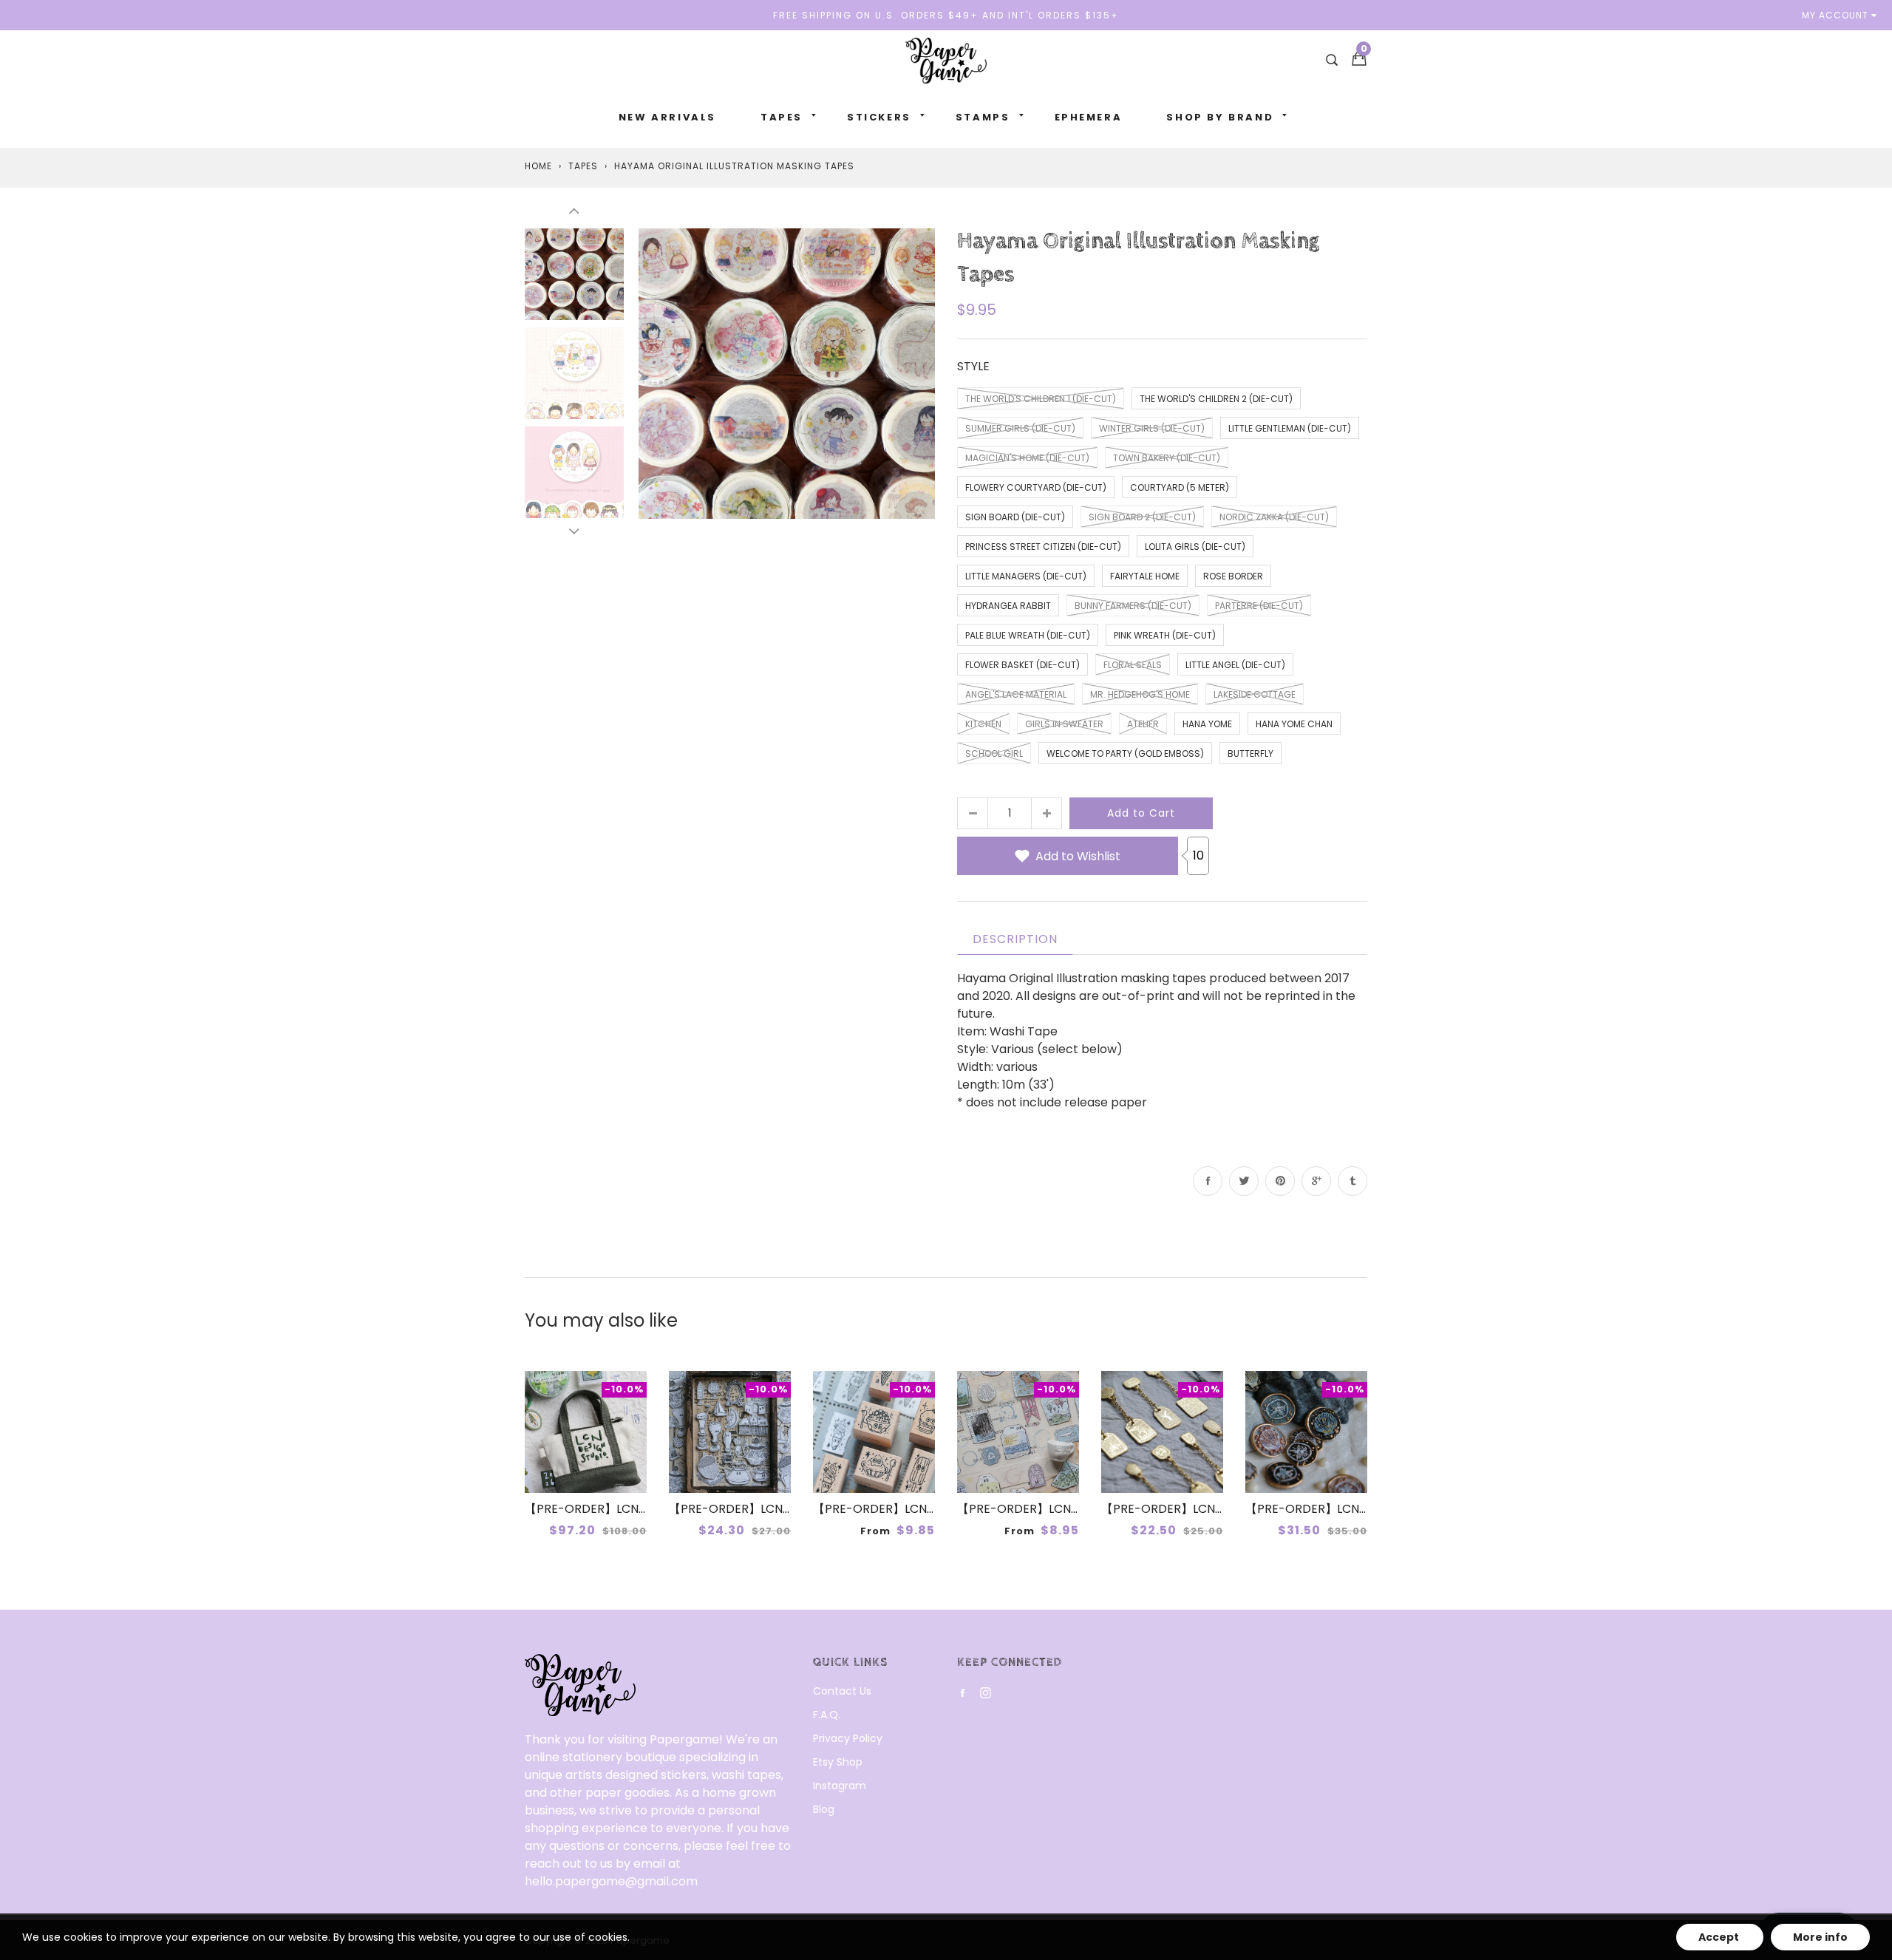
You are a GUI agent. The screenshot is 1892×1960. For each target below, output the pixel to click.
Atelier (1143, 724)
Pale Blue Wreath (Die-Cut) (1028, 635)
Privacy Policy (848, 1738)
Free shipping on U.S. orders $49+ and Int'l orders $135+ (946, 15)
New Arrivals (667, 117)
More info (1820, 1937)
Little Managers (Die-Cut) (1026, 576)
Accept (1720, 1937)
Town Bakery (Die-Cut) (1167, 458)
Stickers (879, 117)
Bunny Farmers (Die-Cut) (1133, 606)
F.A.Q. (827, 1715)
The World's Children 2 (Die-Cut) (1216, 399)
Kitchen (983, 724)
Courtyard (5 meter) (1180, 487)
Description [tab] (1015, 939)
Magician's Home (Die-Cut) (1027, 458)
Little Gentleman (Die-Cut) (1290, 428)
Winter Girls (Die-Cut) (1152, 428)
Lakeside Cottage (1255, 694)
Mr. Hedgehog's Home (1140, 694)
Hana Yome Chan (1294, 724)
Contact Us (842, 1691)
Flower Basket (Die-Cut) (1022, 665)
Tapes (782, 117)
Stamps (983, 117)
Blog (824, 1809)
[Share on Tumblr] (1352, 1181)
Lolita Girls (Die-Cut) (1195, 547)
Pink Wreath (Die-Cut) (1165, 635)
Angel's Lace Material (1016, 694)
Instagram (840, 1786)
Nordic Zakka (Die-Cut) (1274, 517)
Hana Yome (1207, 724)
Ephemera (1089, 117)
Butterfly (1250, 753)
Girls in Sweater (1064, 724)
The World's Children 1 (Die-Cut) (1041, 399)
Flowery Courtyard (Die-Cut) (1036, 487)
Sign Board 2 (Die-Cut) (1142, 517)
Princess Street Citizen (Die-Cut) (1043, 547)
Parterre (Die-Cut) (1259, 606)
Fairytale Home (1145, 576)
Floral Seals (1133, 665)
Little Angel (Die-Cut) (1235, 665)
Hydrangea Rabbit (1008, 606)
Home (538, 166)
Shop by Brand (1220, 117)
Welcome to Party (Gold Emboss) (1125, 753)
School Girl (994, 753)
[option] (787, 373)
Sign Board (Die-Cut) (1015, 517)
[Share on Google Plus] (1316, 1181)
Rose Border (1233, 576)
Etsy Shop (838, 1762)
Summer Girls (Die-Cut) (1020, 428)
